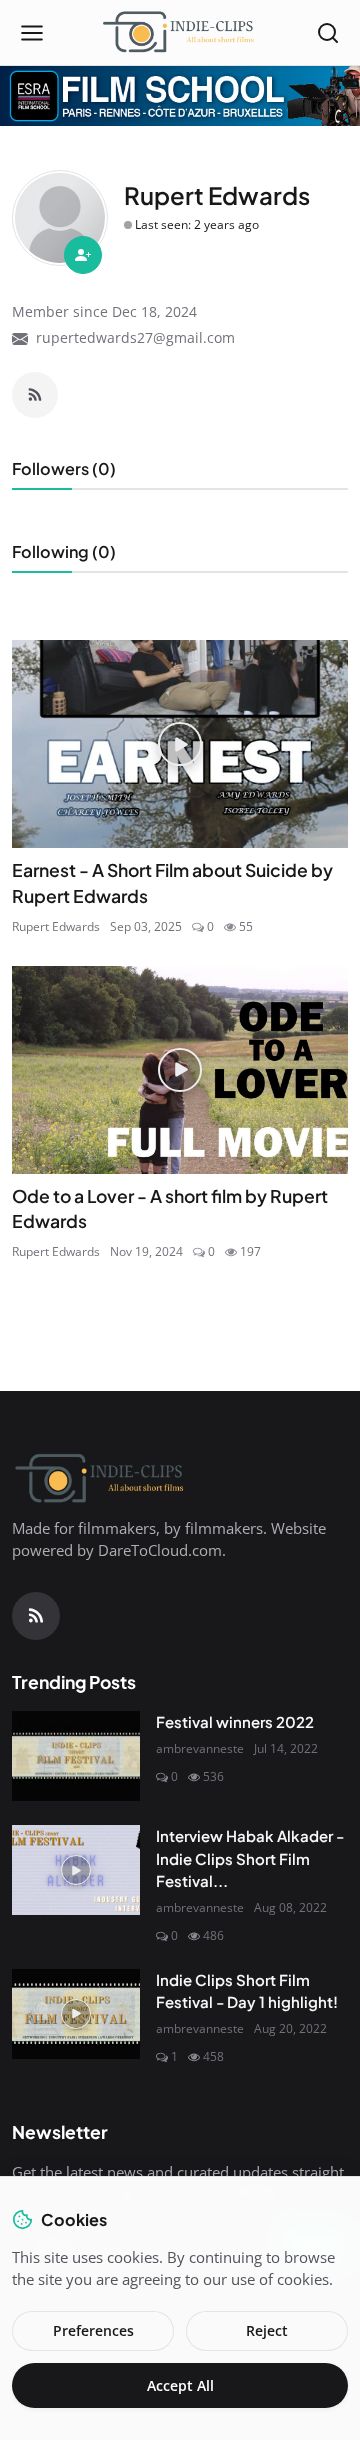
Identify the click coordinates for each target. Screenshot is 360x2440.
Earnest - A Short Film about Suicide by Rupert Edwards (172, 883)
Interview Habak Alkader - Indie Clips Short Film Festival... (250, 1858)
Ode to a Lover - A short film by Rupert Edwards (170, 1209)
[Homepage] (180, 33)
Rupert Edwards (56, 926)
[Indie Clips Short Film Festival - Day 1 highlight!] (76, 2014)
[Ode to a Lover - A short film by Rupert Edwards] (180, 1070)
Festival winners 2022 (235, 1721)
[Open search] (328, 33)
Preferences (93, 2330)
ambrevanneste (200, 1748)
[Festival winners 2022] (76, 1756)
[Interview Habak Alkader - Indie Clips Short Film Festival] (76, 1870)
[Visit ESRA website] (180, 96)
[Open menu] (32, 33)
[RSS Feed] (35, 395)
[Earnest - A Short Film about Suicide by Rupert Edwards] (180, 744)
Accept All (180, 2385)
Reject (267, 2330)
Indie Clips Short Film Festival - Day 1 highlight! (247, 1991)
